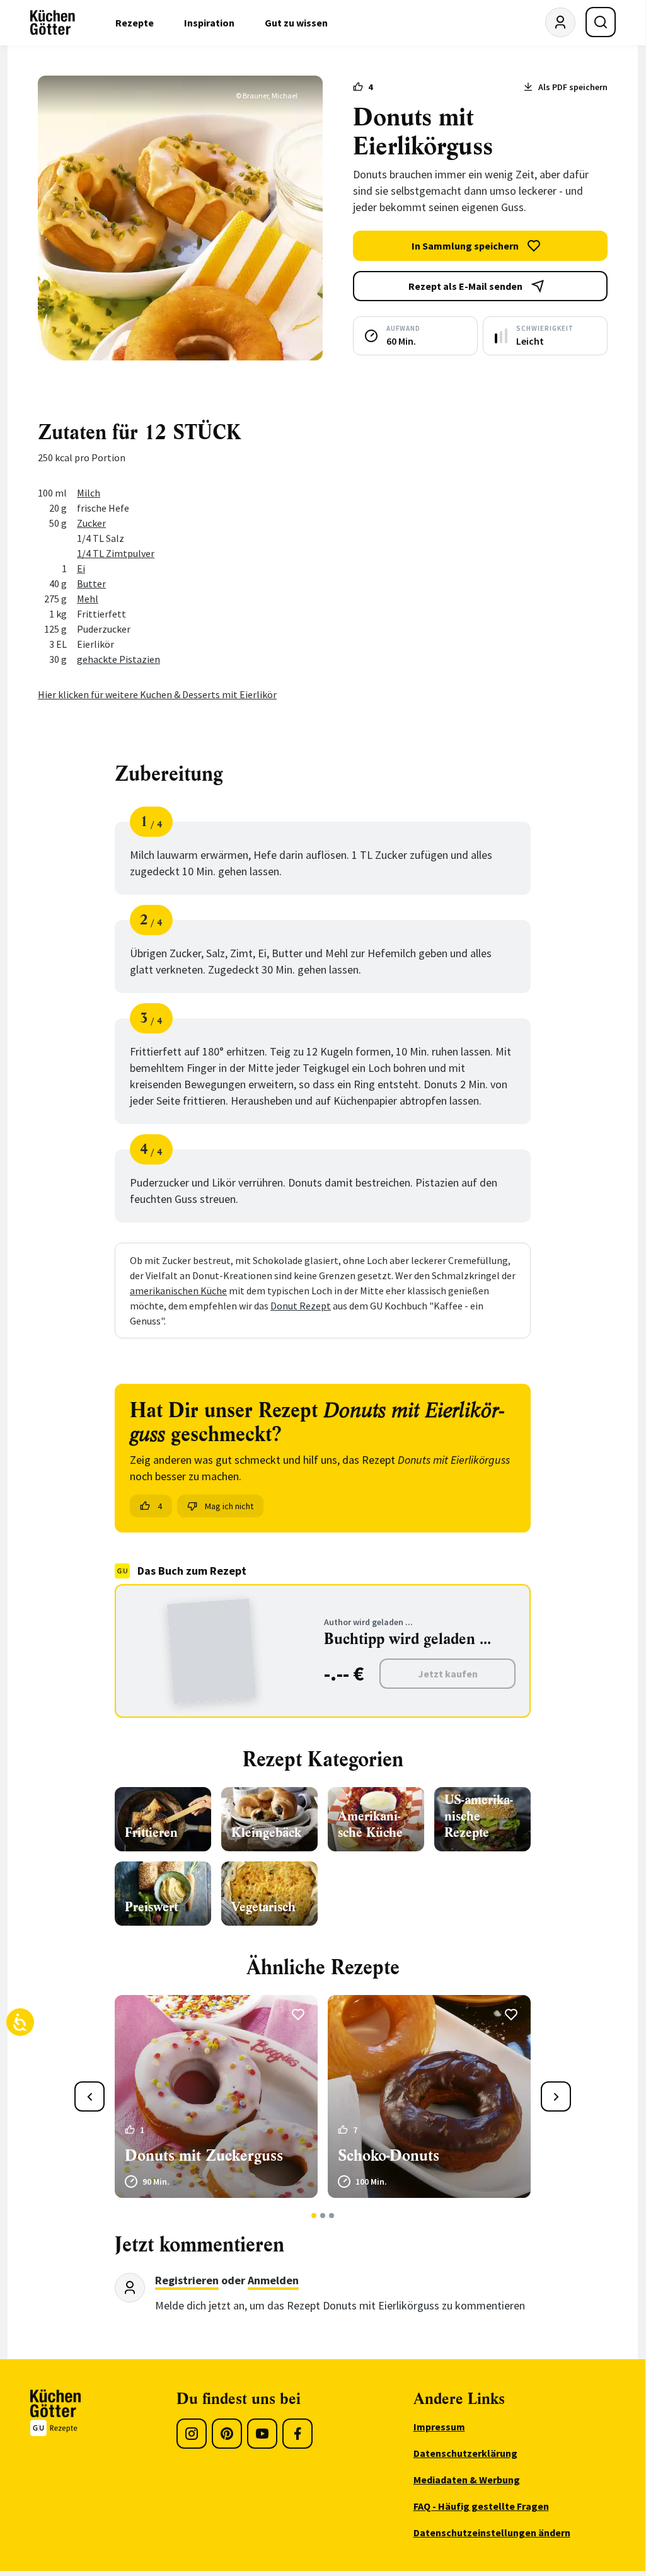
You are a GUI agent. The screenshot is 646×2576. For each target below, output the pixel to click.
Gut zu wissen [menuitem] (296, 23)
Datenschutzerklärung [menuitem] (465, 2453)
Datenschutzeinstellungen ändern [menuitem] (492, 2533)
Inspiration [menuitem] (209, 23)
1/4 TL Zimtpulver (116, 553)
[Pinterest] (227, 2434)
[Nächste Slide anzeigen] (556, 2096)
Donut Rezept (301, 1306)
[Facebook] (297, 2434)
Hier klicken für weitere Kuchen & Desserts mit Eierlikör (157, 694)
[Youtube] (262, 2434)
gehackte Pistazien (118, 659)
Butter (91, 584)
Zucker (91, 523)
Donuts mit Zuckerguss (204, 2156)
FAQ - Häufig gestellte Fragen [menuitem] (481, 2506)
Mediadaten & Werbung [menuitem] (467, 2480)
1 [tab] (314, 2216)
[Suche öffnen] (601, 22)
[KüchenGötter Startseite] (53, 23)
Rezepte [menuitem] (135, 23)
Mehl (88, 599)
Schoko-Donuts (389, 2156)
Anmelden (273, 2280)
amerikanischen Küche (178, 1291)
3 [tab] (332, 2216)
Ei (81, 568)
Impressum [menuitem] (439, 2427)
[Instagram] (192, 2434)
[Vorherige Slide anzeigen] (89, 2096)
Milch (89, 493)
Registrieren (187, 2280)
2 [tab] (323, 2216)
